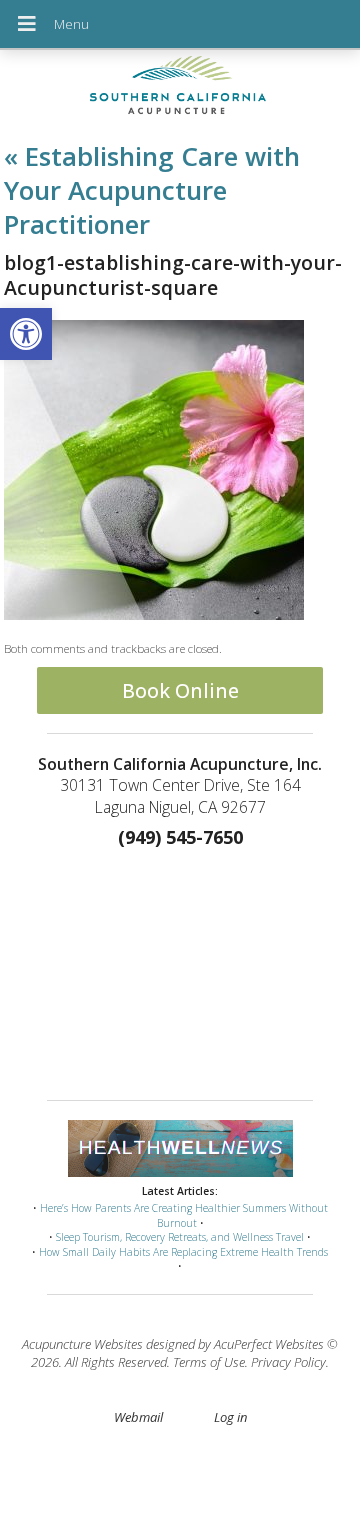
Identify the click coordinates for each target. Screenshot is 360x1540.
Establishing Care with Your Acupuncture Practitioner (152, 190)
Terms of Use (209, 1362)
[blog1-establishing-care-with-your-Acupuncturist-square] (154, 615)
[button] (26, 334)
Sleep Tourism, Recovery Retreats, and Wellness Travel (180, 1237)
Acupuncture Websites (82, 1344)
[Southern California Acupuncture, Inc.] (180, 89)
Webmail (138, 1417)
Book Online (180, 690)
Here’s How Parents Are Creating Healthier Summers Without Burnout (184, 1215)
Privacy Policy (288, 1362)
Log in (230, 1417)
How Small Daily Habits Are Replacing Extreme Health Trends (183, 1252)
